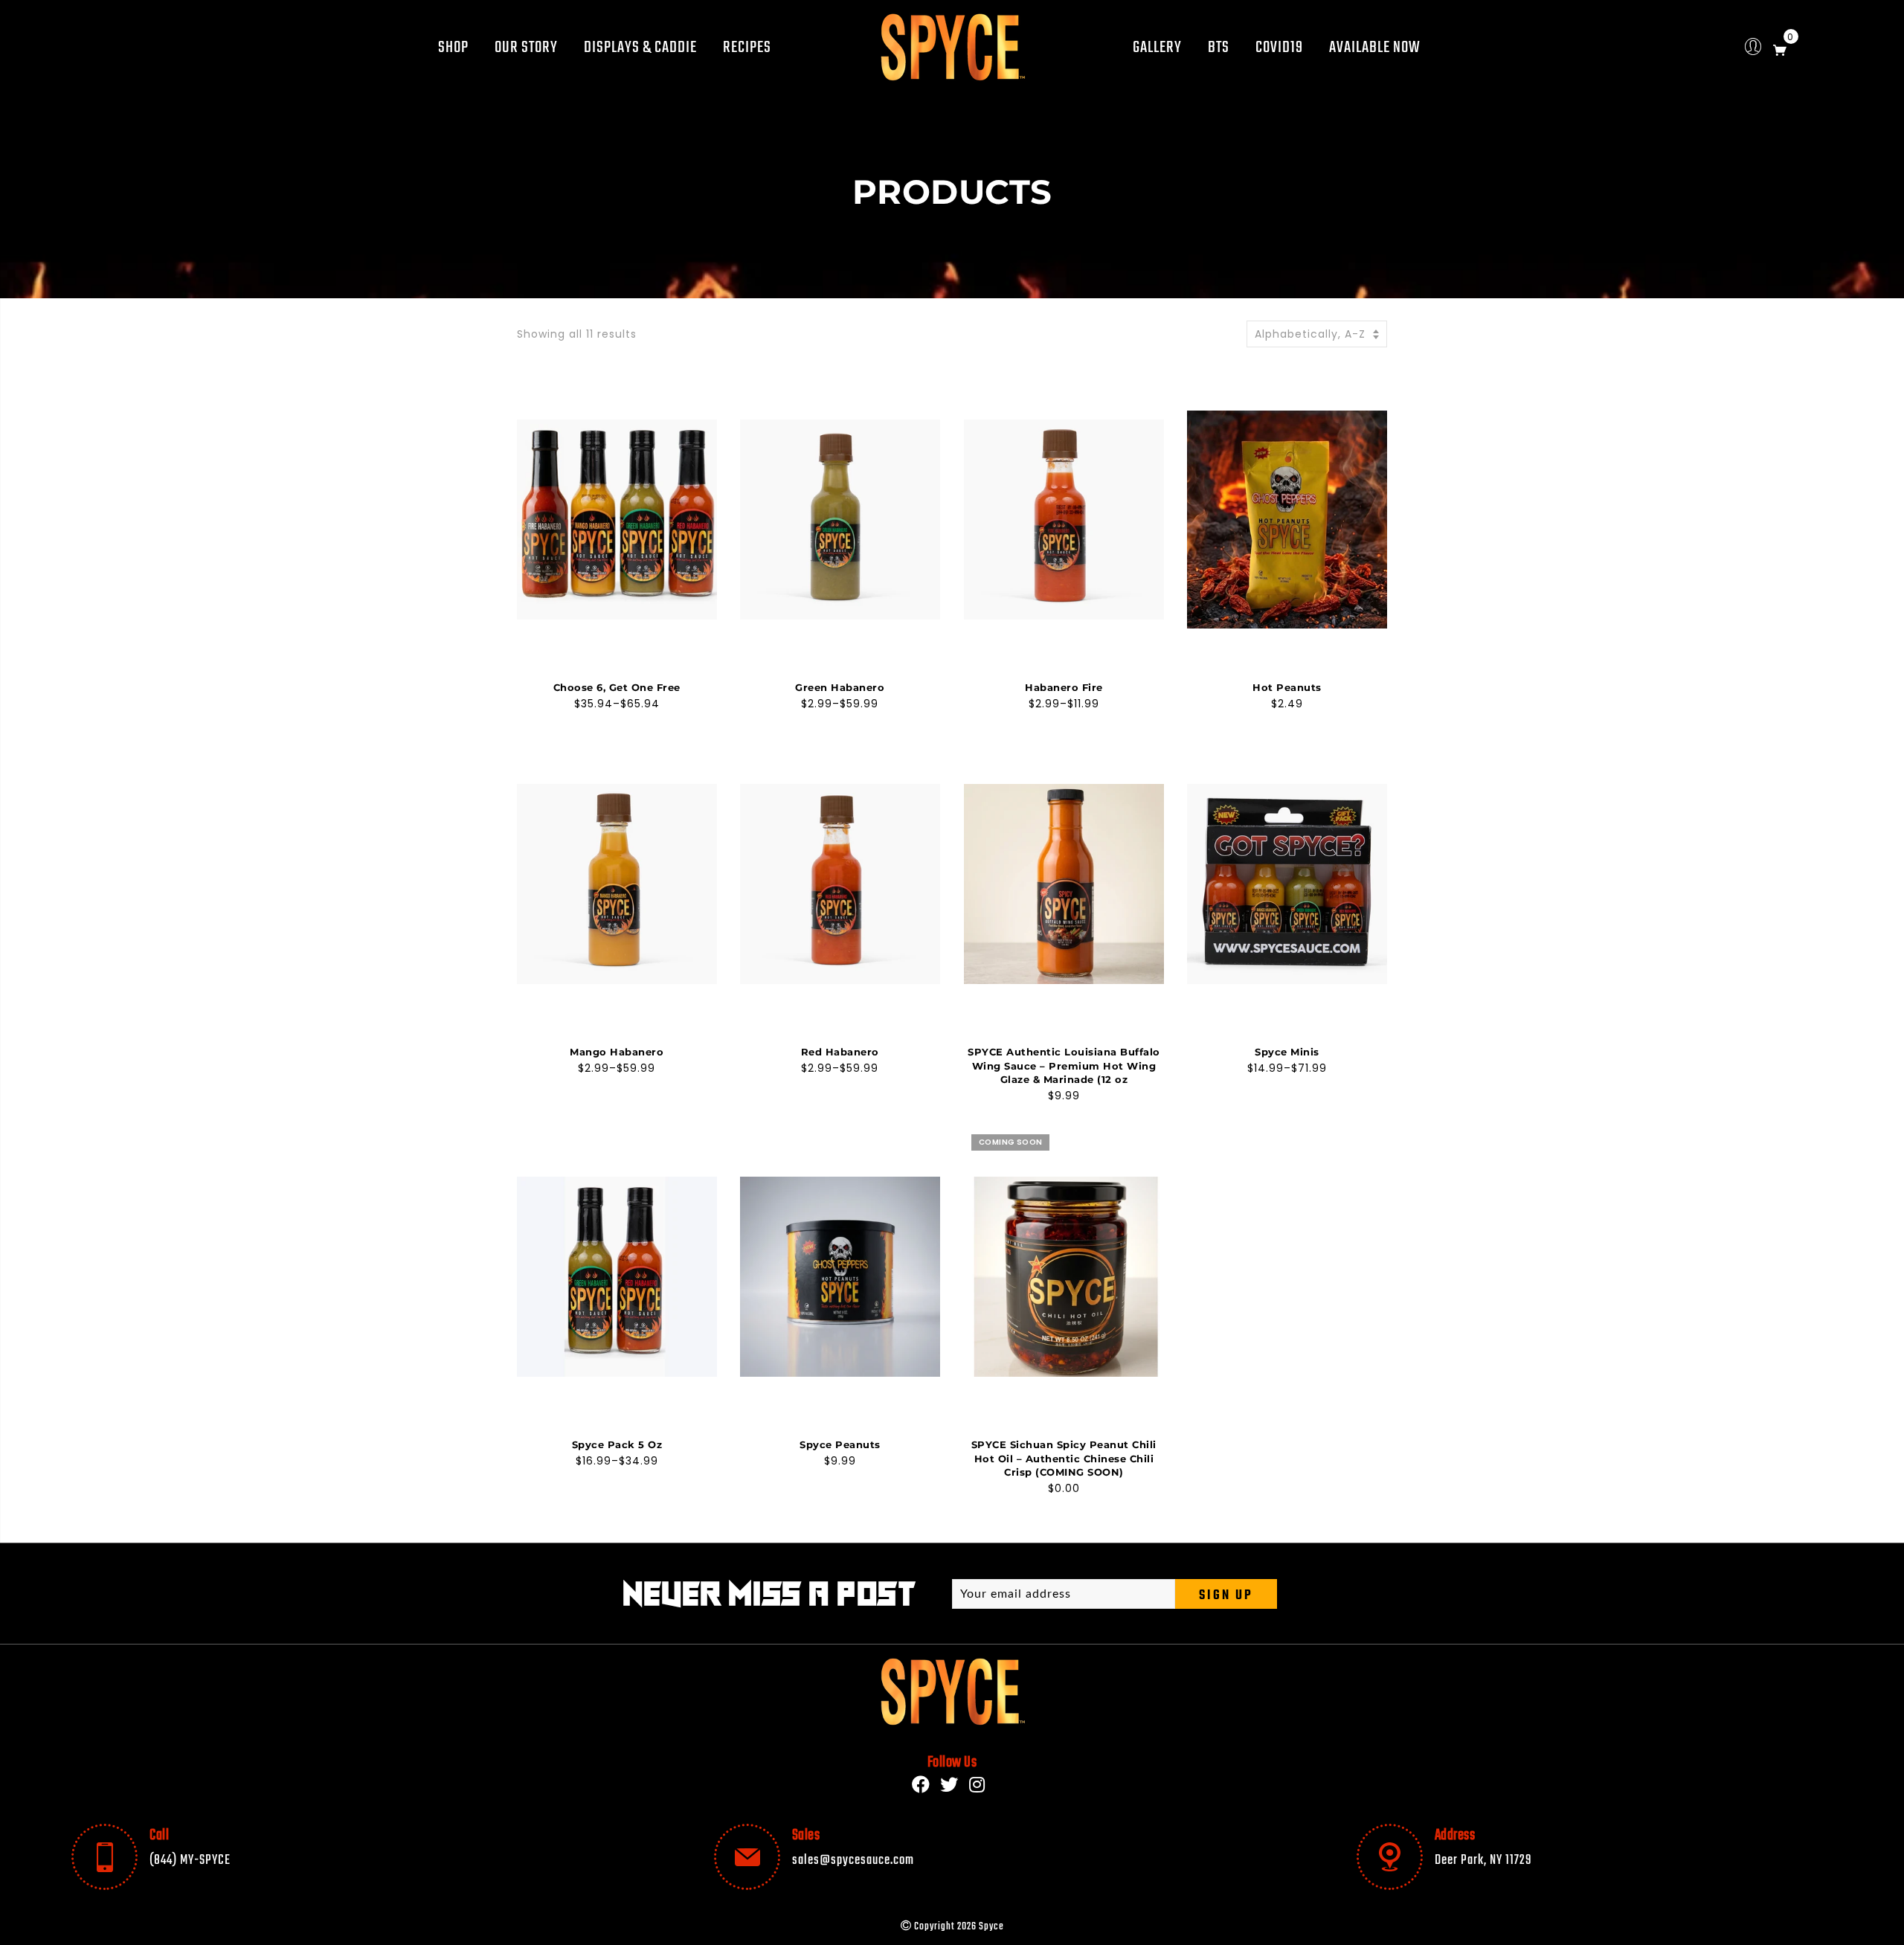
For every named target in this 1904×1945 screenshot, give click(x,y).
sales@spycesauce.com (853, 1860)
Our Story (526, 48)
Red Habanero (840, 1052)
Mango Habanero (617, 1052)
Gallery (1157, 48)
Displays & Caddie (640, 48)
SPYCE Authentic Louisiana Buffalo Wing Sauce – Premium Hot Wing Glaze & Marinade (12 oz (1064, 1065)
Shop (453, 48)
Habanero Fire (1064, 687)
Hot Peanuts (1287, 687)
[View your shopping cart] (1780, 47)
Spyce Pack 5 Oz (617, 1444)
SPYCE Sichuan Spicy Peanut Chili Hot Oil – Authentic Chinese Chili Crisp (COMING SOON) (1064, 1458)
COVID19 (1279, 48)
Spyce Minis (1287, 1052)
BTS (1219, 48)
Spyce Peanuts (840, 1444)
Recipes (747, 48)
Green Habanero (840, 687)
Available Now (1375, 48)
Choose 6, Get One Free (617, 687)
